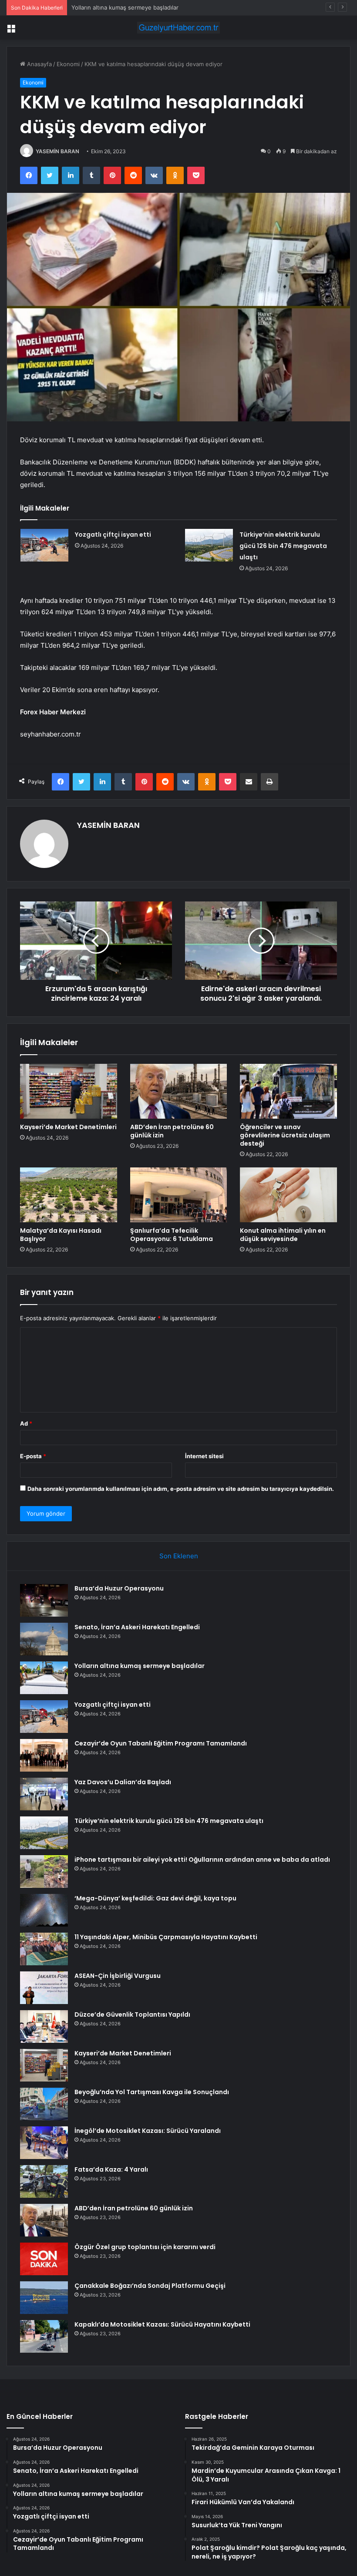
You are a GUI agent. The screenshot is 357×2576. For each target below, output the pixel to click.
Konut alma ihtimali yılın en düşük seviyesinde (283, 1235)
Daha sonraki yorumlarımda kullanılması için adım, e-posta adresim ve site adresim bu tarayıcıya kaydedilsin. (181, 1489)
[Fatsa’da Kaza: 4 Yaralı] (44, 2181)
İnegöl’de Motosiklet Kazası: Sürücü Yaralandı (148, 2131)
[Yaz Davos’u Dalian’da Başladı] (44, 1794)
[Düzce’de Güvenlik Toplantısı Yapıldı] (44, 2026)
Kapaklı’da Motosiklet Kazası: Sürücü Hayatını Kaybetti (162, 2324)
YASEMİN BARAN (57, 151)
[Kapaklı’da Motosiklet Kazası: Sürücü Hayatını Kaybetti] (44, 2336)
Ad (26, 1423)
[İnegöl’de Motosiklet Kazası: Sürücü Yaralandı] (44, 2143)
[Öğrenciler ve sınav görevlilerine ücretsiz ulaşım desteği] (288, 1091)
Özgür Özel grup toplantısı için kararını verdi (145, 2247)
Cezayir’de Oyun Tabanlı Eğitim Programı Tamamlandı (161, 1743)
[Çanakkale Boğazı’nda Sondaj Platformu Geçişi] (44, 2298)
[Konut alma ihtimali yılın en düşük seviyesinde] (288, 1195)
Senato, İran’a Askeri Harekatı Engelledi (137, 1627)
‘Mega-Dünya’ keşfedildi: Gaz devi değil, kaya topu (155, 1898)
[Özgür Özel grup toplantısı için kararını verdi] (44, 2259)
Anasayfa (39, 64)
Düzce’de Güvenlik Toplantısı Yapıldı (132, 2014)
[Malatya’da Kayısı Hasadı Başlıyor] (69, 1195)
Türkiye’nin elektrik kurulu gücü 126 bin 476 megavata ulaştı (283, 546)
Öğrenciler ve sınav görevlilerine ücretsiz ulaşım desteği (285, 1135)
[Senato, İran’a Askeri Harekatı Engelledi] (44, 1639)
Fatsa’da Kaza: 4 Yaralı (111, 2169)
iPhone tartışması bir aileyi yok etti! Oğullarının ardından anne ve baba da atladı (202, 1860)
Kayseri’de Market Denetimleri (68, 1127)
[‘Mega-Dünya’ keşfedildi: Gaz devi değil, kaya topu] (44, 1910)
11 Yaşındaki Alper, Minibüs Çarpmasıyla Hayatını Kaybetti (166, 1937)
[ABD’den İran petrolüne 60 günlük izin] (179, 1091)
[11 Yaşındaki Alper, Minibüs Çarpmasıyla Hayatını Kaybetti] (44, 1949)
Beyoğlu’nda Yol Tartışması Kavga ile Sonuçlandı (152, 2092)
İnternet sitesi (204, 1456)
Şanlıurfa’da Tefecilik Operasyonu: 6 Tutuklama (172, 1235)
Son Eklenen (179, 1556)
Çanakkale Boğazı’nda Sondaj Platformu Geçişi (150, 2286)
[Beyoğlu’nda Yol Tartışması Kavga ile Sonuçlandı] (44, 2104)
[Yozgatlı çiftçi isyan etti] (44, 545)
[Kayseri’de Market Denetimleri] (69, 1091)
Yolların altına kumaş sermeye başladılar (125, 7)
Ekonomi (68, 64)
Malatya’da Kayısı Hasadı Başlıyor (61, 1235)
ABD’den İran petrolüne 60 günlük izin (172, 1131)
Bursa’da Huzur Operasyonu (119, 1588)
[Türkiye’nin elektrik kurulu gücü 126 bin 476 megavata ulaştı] (209, 545)
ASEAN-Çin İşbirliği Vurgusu (118, 1976)
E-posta (33, 1456)
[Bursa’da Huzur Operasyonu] (44, 1600)
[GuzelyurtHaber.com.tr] (178, 28)
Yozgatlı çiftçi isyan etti (113, 535)
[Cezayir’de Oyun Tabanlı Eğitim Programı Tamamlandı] (44, 1755)
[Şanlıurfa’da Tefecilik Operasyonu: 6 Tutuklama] (179, 1195)
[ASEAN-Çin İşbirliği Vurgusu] (44, 1988)
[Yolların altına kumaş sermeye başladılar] (44, 1678)
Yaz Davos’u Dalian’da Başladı (123, 1782)
